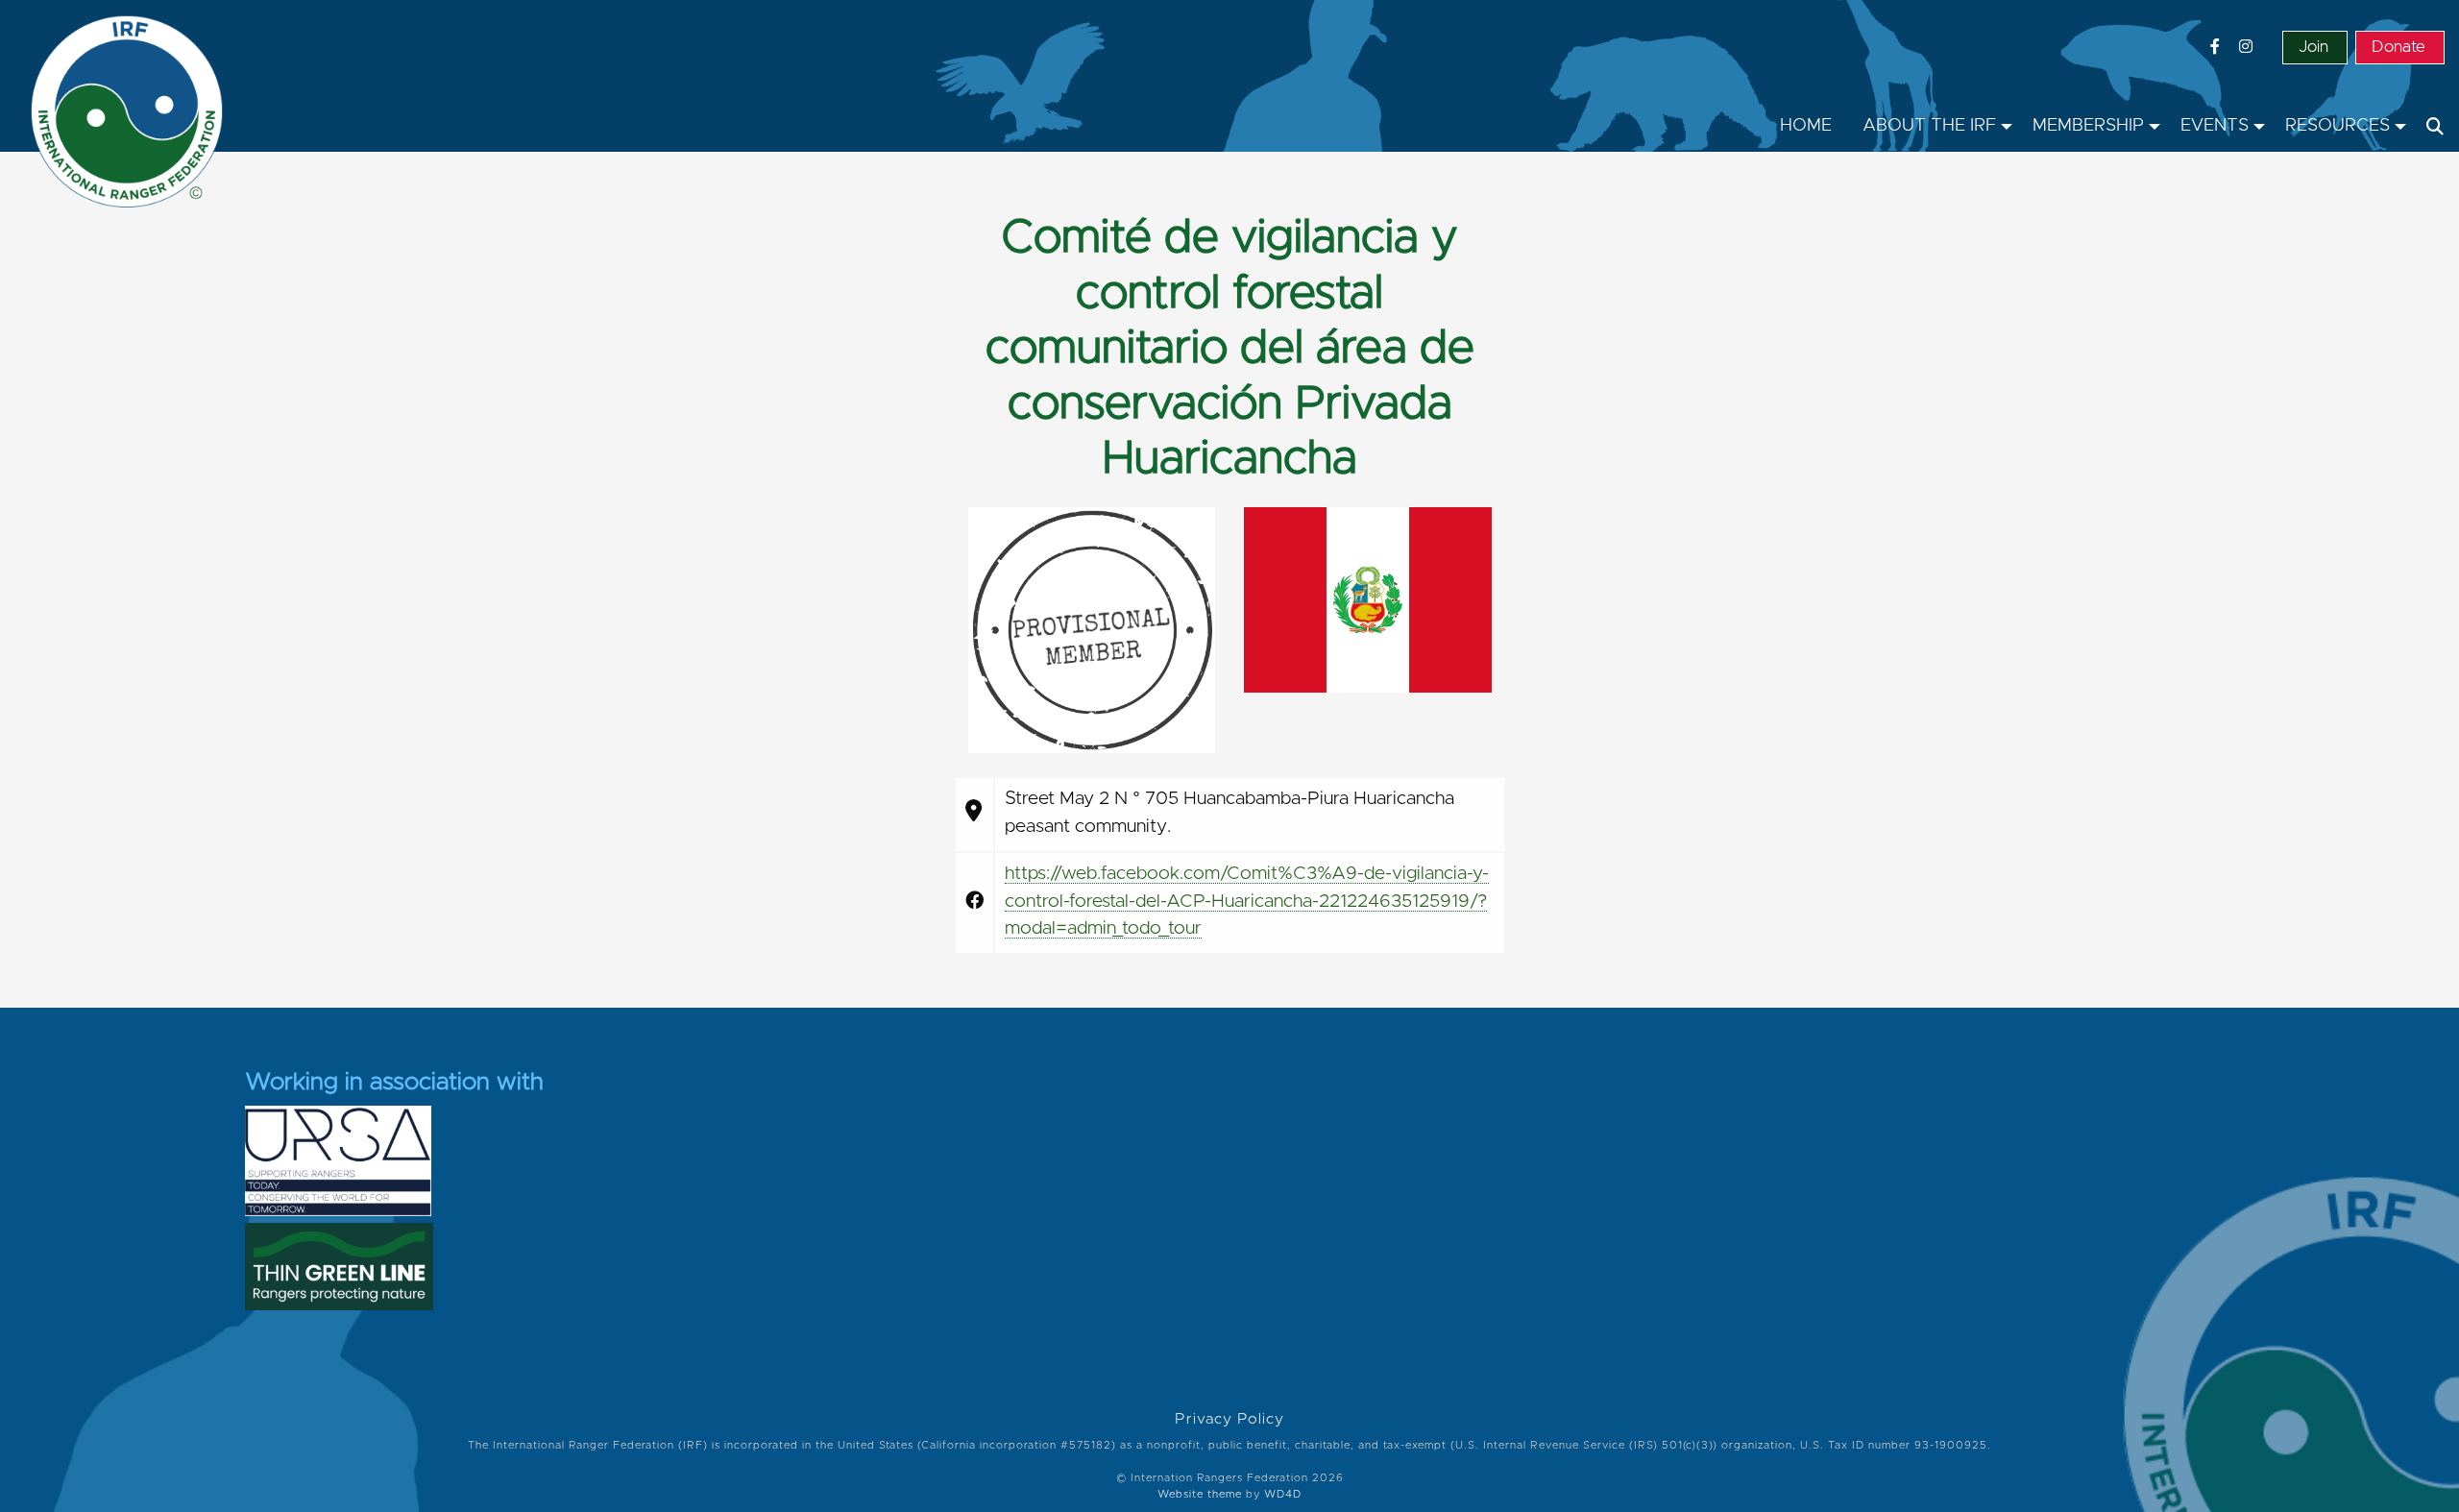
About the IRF (1929, 126)
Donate (2398, 47)
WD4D (1283, 1494)
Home (1806, 126)
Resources (2337, 126)
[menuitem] (1806, 127)
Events (2215, 126)
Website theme (1200, 1494)
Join (2313, 47)
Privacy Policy (1229, 1419)
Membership (2088, 126)
